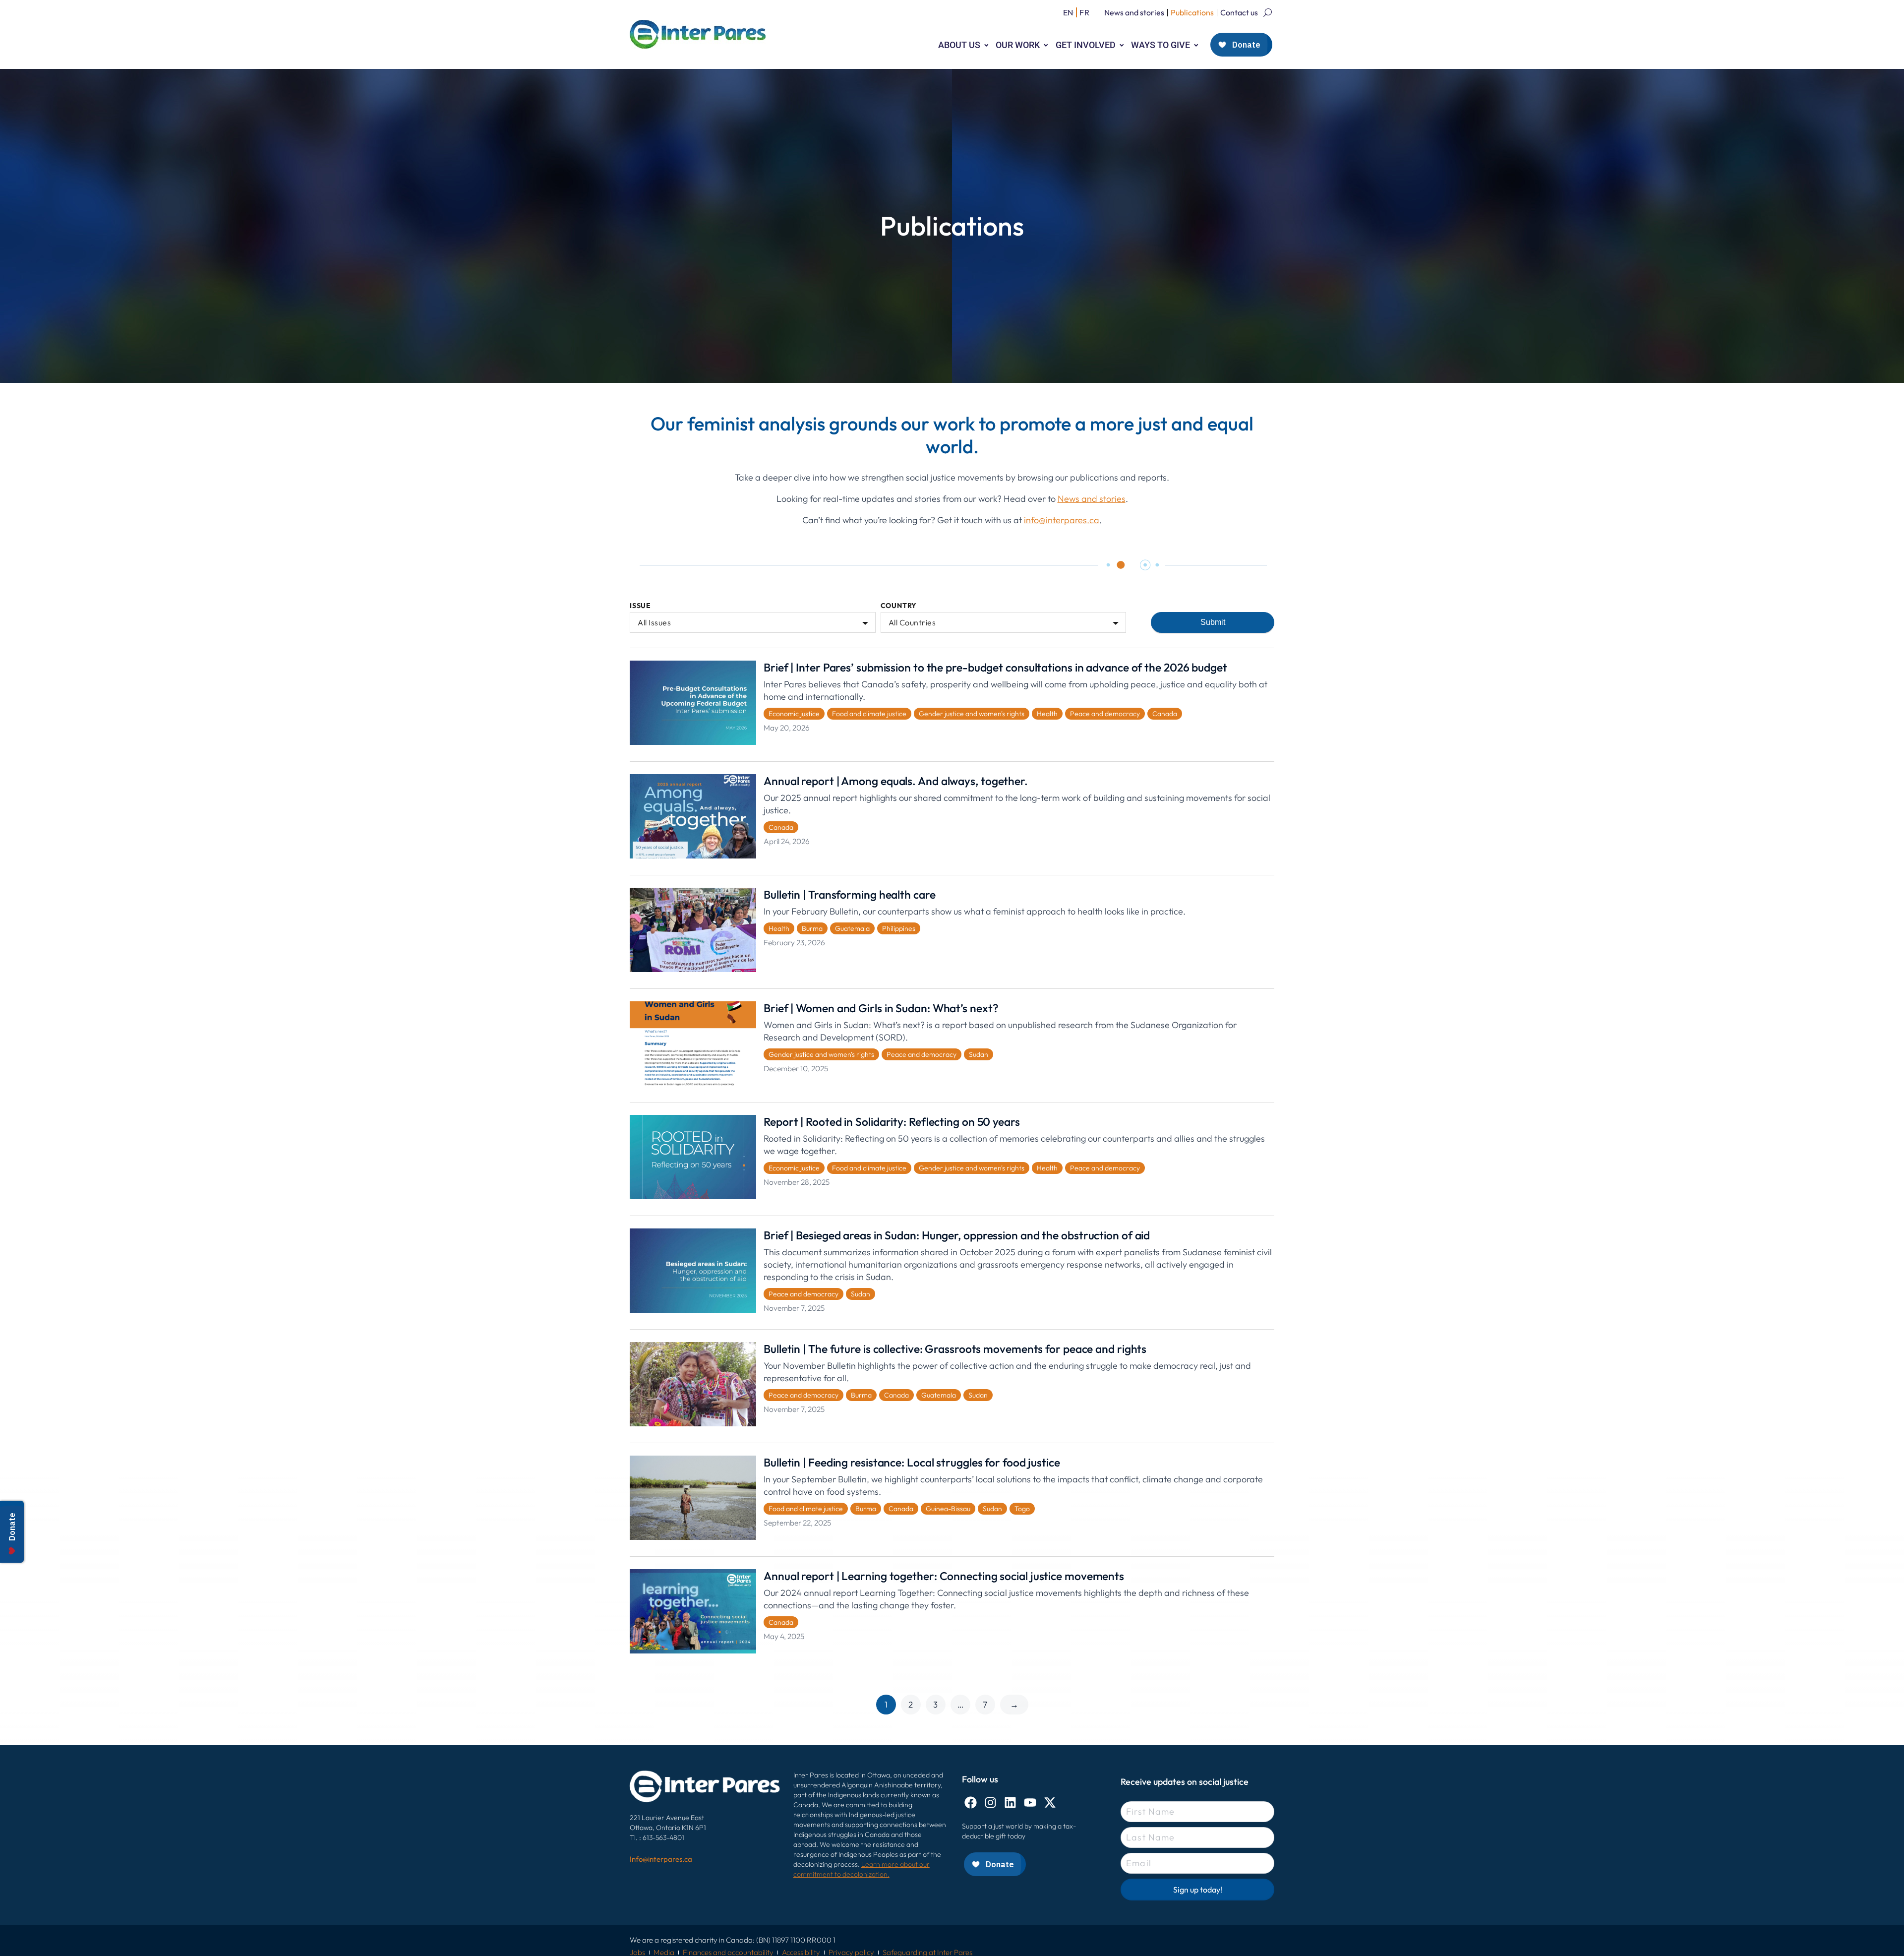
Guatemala (852, 928)
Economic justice (794, 714)
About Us (959, 45)
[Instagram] (990, 1803)
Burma (812, 928)
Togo (1022, 1509)
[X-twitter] (1050, 1803)
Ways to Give (1160, 45)
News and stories (1134, 12)
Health (1047, 714)
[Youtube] (1030, 1803)
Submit (1213, 622)
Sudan (979, 1054)
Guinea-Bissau (948, 1509)
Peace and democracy (1105, 714)
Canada (1165, 714)
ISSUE (640, 606)
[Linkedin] (1010, 1803)
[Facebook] (971, 1803)
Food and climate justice (869, 714)
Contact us (1239, 12)
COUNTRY (899, 606)
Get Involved (1086, 45)
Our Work (1018, 45)
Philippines (899, 928)
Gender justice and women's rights (972, 714)
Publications (1192, 12)
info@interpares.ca (1062, 520)
